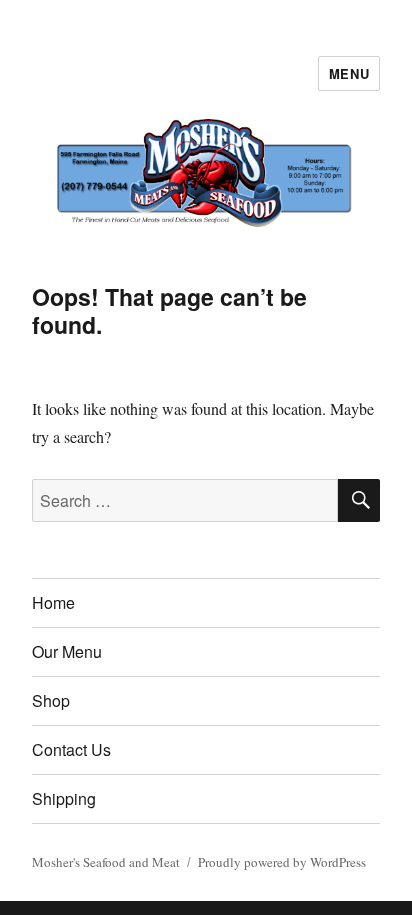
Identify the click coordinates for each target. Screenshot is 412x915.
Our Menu (67, 651)
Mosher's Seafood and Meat (106, 862)
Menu (349, 73)
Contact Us (71, 749)
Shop (51, 700)
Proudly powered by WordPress (282, 862)
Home (53, 602)
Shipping (64, 798)
